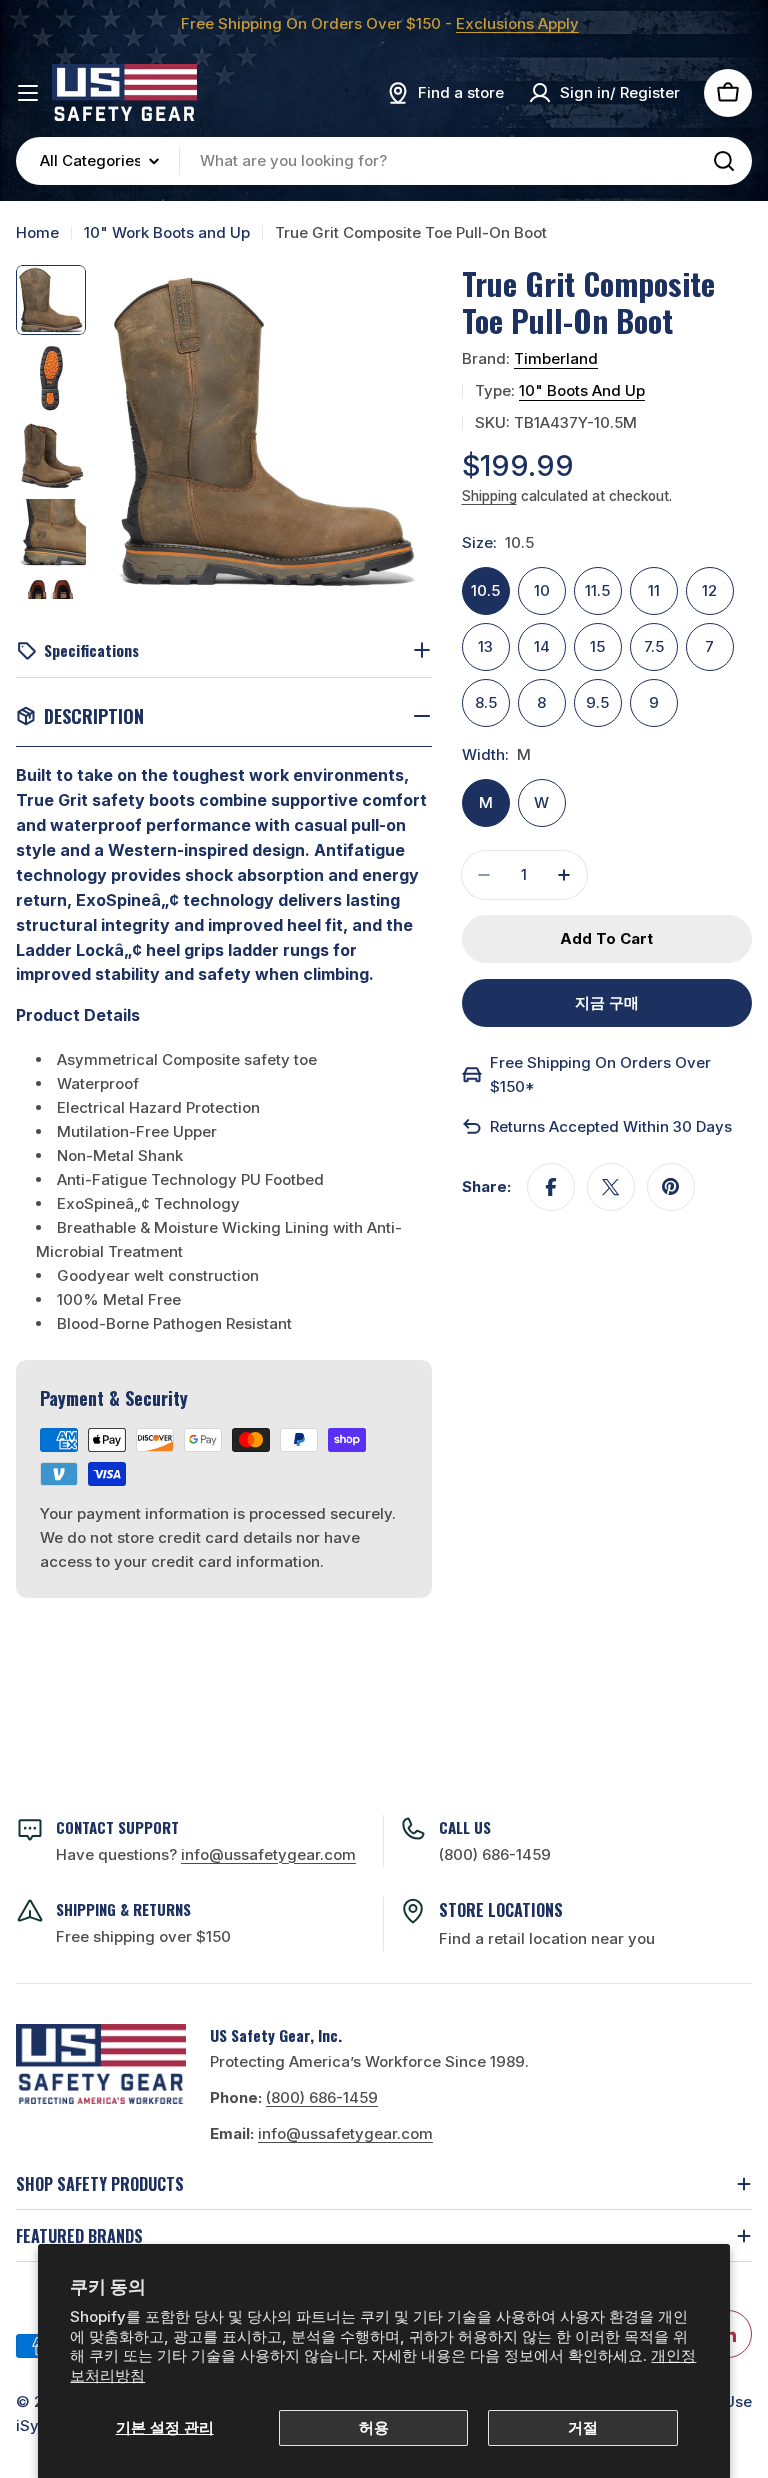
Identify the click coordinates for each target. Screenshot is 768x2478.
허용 (374, 2427)
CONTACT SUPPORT (117, 1827)
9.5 (597, 702)
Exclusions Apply (517, 23)
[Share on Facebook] (551, 1187)
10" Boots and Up (582, 390)
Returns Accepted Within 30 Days (611, 1126)
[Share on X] (611, 1187)
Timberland (556, 358)
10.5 (485, 590)
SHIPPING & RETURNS (123, 1909)
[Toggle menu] (28, 93)
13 (485, 646)
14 (542, 646)
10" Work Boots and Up (167, 232)
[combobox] (384, 161)
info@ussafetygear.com (345, 2133)
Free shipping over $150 (143, 1936)
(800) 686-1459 (495, 1854)
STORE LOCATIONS (501, 1910)
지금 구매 (607, 1002)
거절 (583, 2427)
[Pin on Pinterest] (671, 1187)
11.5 (597, 590)
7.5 (654, 646)
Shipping (489, 496)
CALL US (465, 1827)
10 (542, 590)
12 (709, 590)
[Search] (724, 161)
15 (597, 646)
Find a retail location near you (547, 1938)
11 (654, 590)
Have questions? (206, 1854)
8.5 (486, 702)
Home (37, 232)
